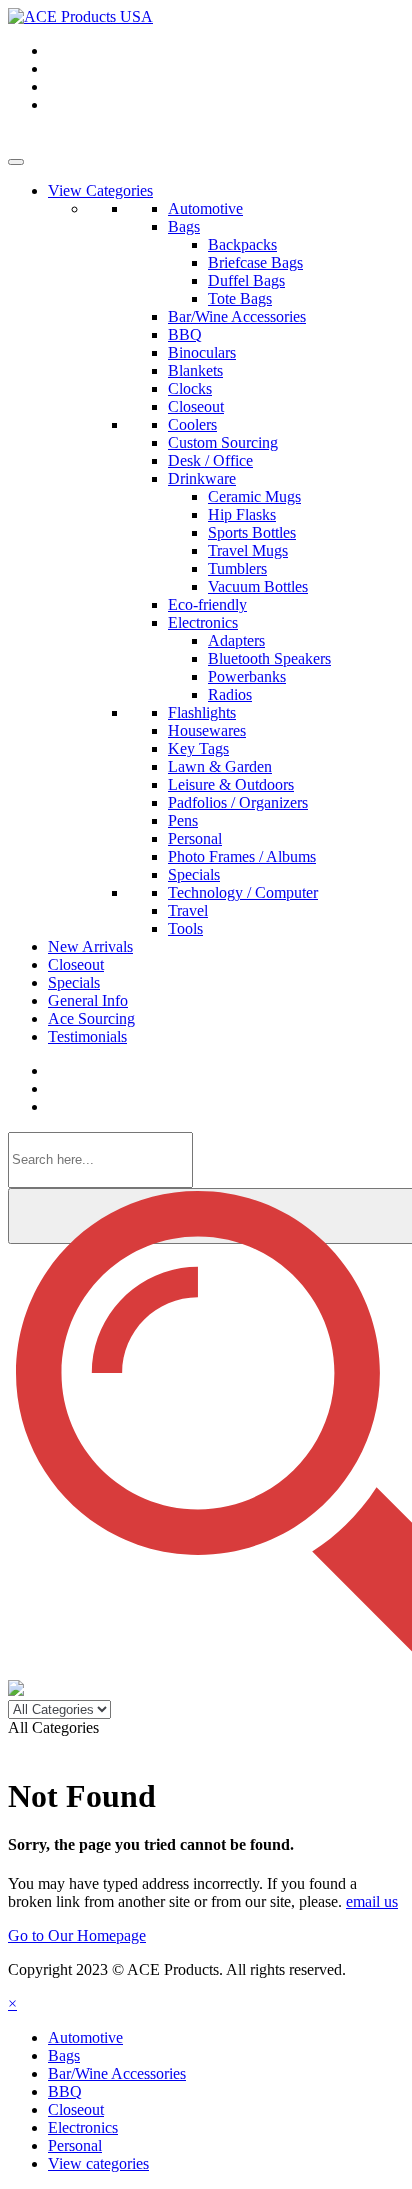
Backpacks (242, 244)
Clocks (190, 388)
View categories (98, 2163)
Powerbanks (247, 676)
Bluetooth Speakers (269, 658)
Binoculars (202, 352)
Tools (185, 928)
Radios (230, 694)
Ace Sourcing (91, 1018)
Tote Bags (240, 298)
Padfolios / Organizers (238, 802)
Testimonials (87, 1036)
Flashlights (202, 712)
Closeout (196, 406)
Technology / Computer (243, 892)
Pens (183, 820)
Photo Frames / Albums (242, 856)
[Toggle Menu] (16, 162)
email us (372, 1901)
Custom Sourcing (223, 442)
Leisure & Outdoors (231, 784)
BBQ (185, 334)
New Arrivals (90, 946)
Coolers (192, 424)
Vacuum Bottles (258, 586)
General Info (88, 1000)
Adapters (236, 640)
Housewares (207, 730)
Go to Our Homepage (77, 1935)
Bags (184, 226)
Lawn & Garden (220, 766)
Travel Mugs (248, 550)
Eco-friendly (207, 604)
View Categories (100, 190)
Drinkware (202, 478)
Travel (188, 910)
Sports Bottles (252, 532)
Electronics (203, 622)
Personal (195, 838)
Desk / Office (210, 460)
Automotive (205, 208)
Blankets (195, 370)
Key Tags (198, 748)
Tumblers (237, 568)
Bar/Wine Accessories (237, 316)
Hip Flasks (242, 514)
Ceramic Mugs (254, 496)
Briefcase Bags (255, 262)
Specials (194, 874)
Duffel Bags (246, 280)
